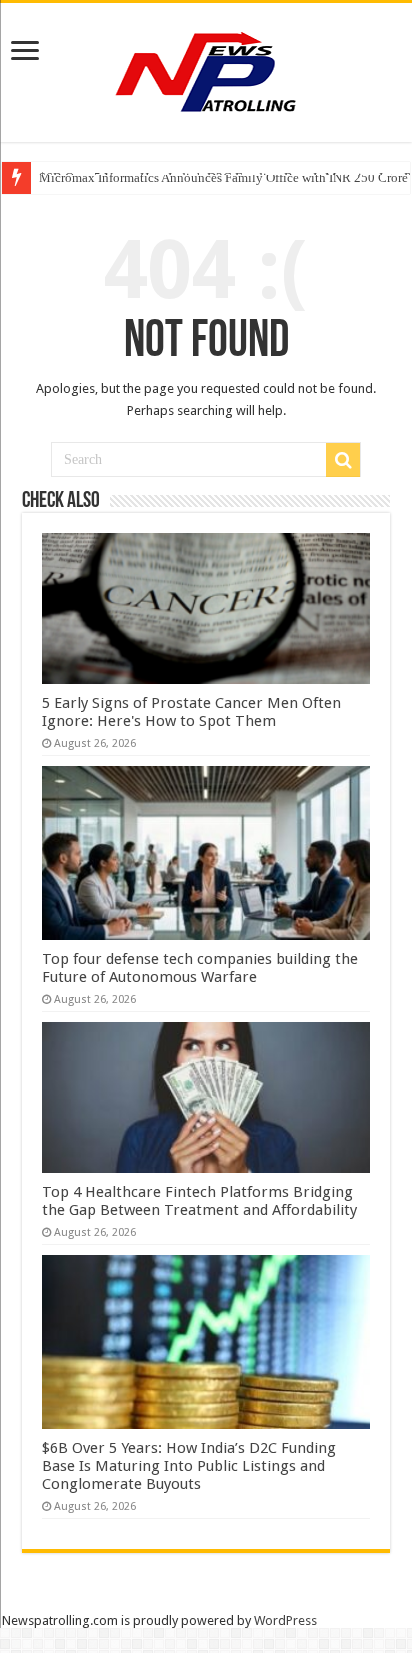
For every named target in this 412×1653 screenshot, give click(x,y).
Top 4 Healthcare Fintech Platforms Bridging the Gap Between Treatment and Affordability (199, 1201)
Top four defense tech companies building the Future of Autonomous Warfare (200, 968)
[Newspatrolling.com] (206, 69)
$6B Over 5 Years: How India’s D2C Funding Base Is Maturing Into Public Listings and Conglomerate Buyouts (189, 1466)
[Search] (343, 460)
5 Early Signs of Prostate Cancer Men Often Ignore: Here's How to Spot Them (191, 712)
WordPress (285, 1620)
